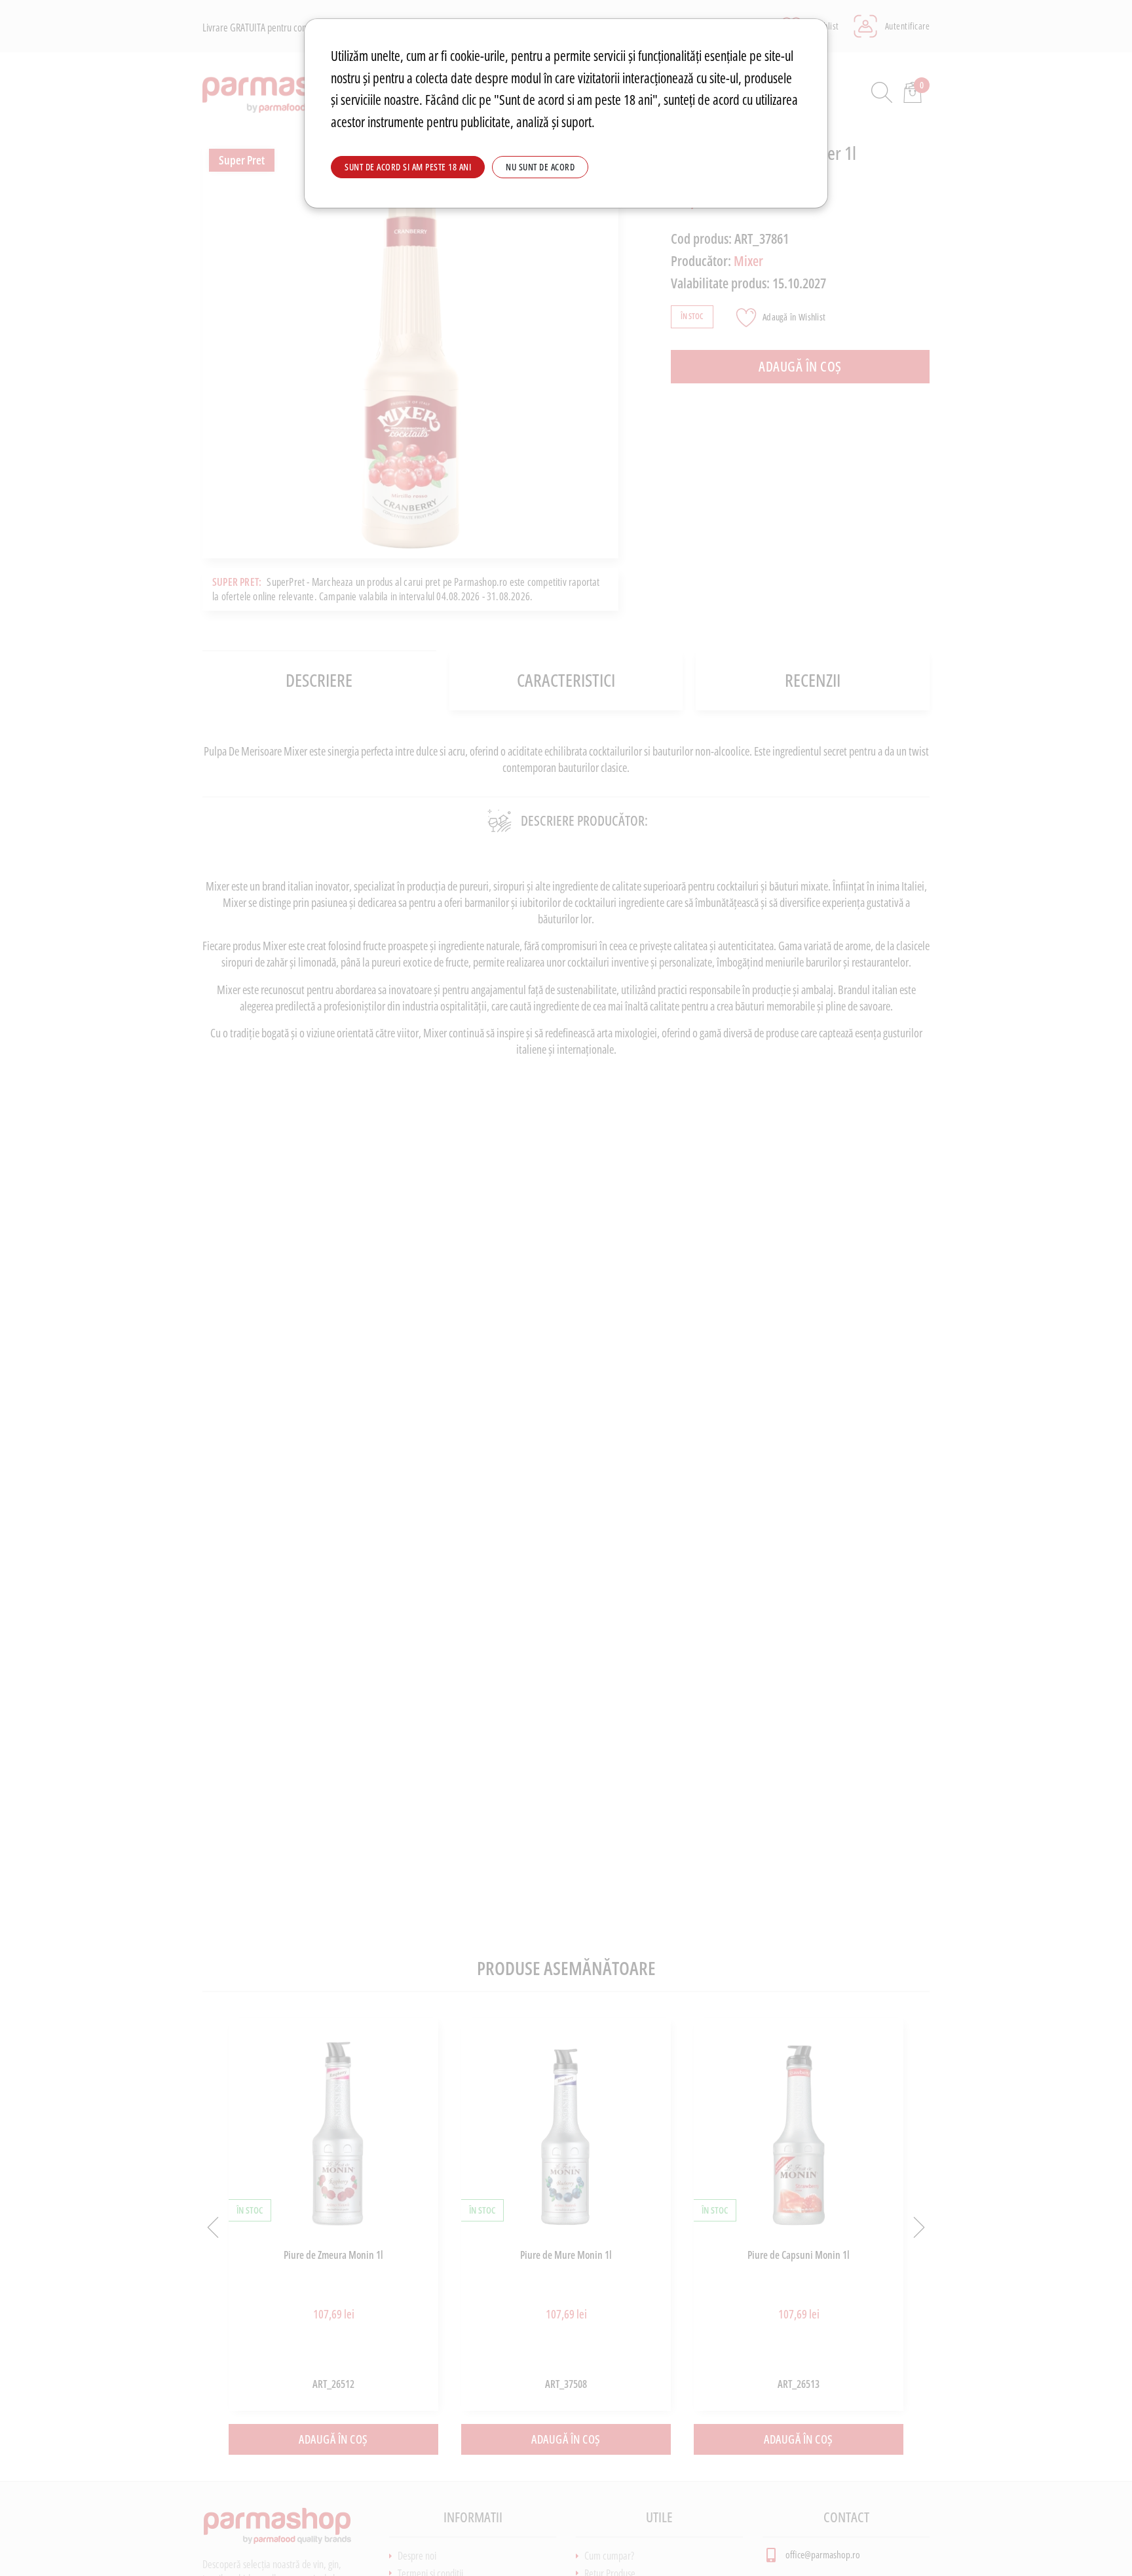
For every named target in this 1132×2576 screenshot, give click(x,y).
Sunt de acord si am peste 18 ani (408, 167)
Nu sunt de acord (540, 167)
